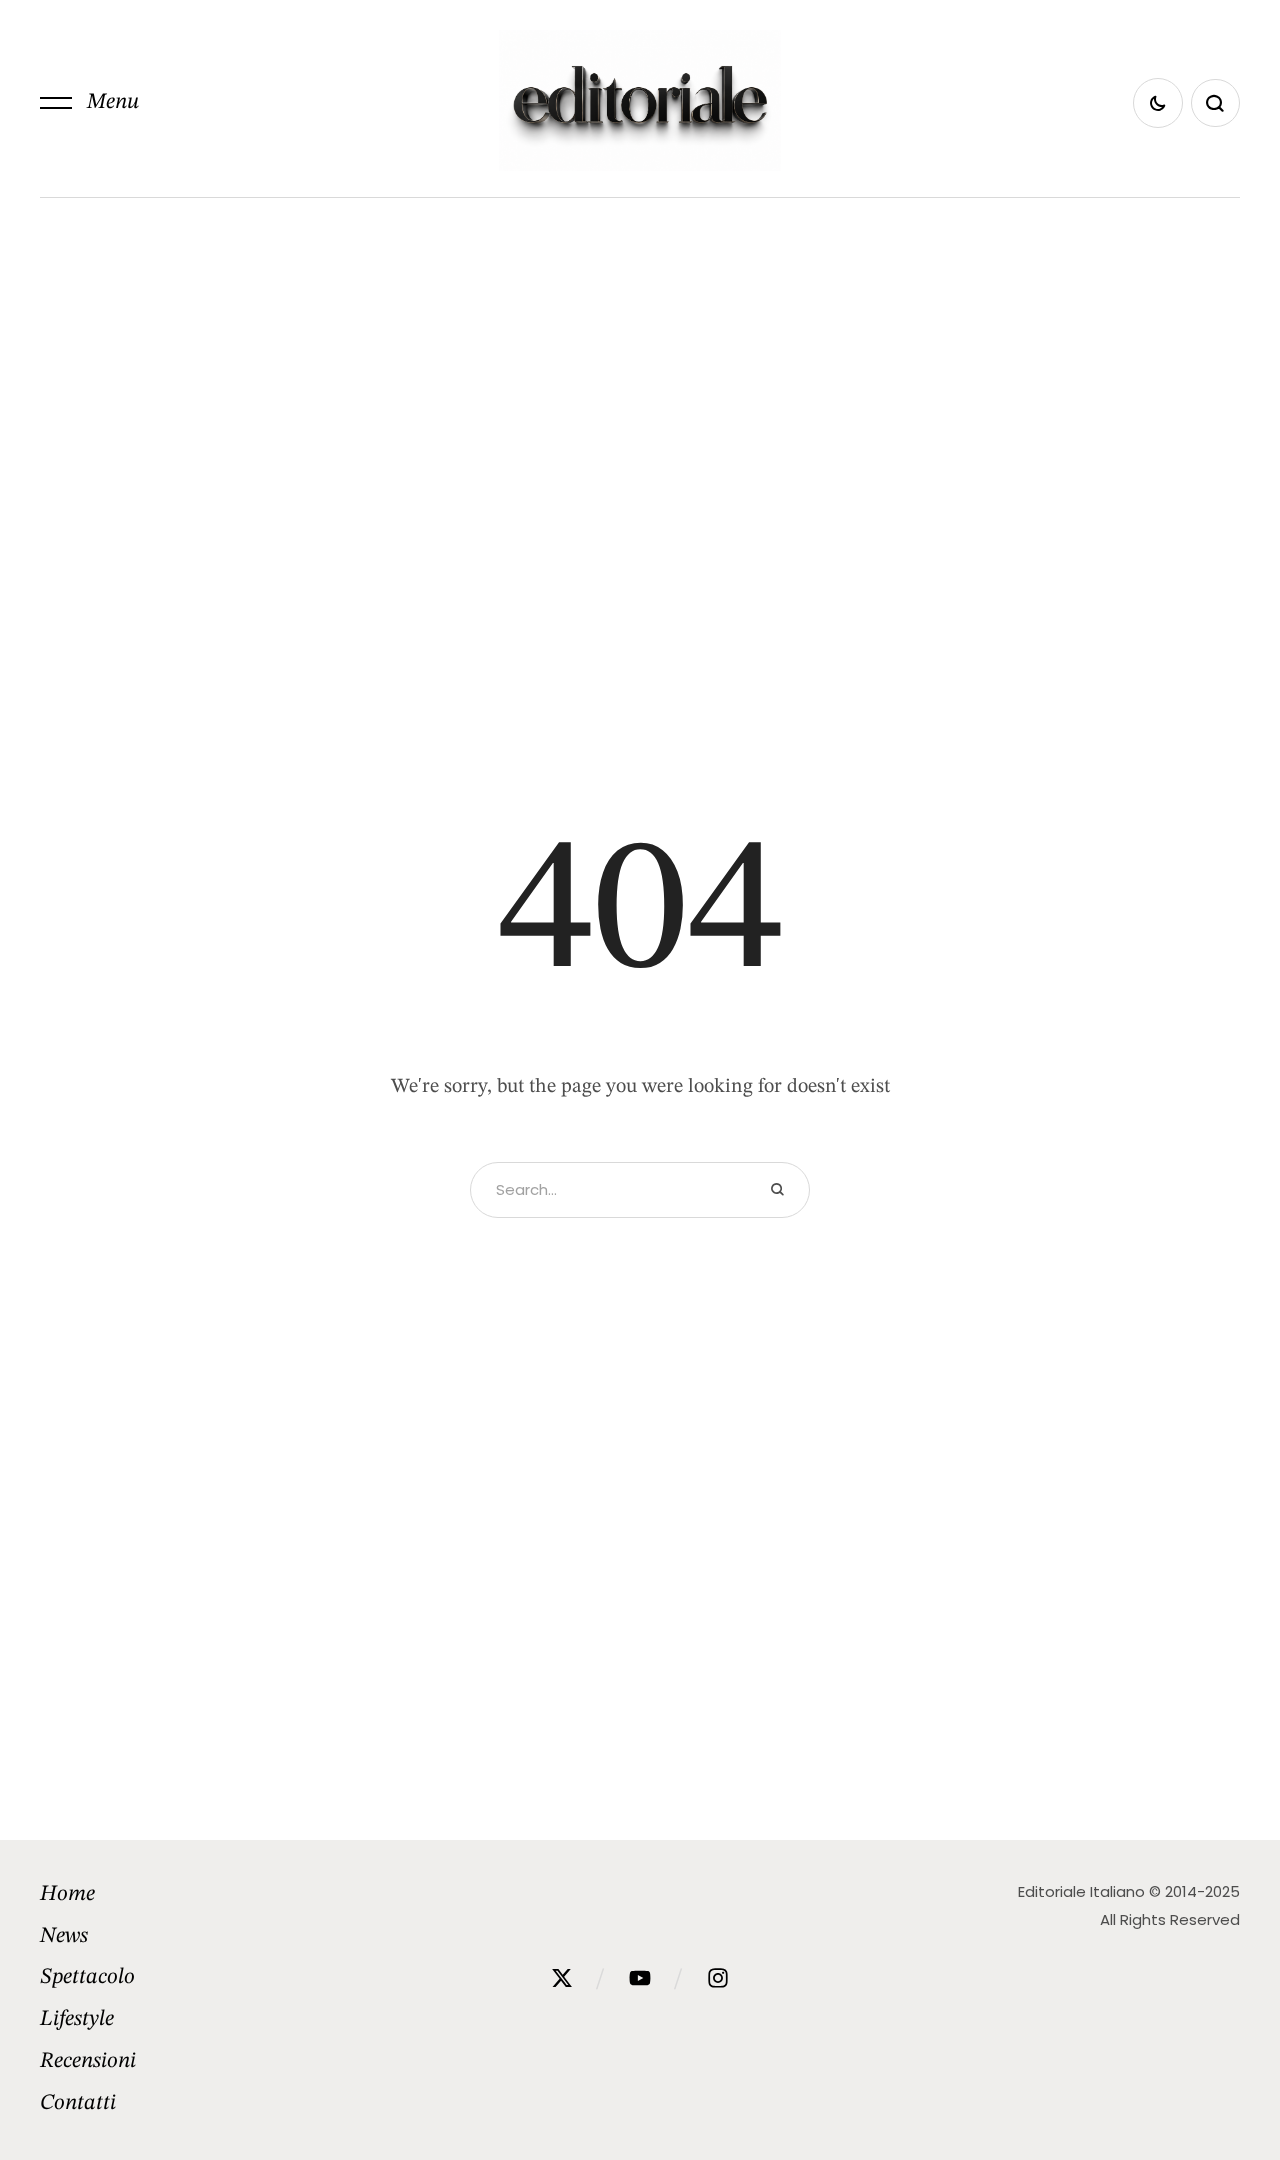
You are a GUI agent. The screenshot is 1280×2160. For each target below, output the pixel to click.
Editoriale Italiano (1081, 1891)
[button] (89, 103)
